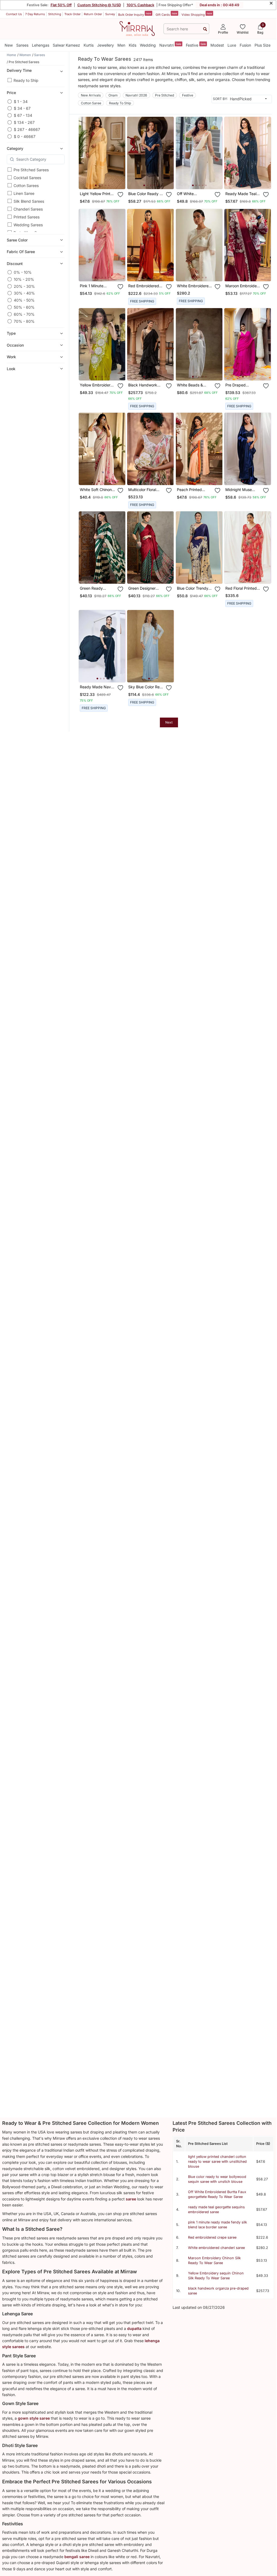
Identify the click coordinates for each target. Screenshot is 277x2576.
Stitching (55, 14)
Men (121, 45)
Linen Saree (24, 193)
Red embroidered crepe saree (212, 2237)
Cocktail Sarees (27, 178)
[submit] (205, 29)
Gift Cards (166, 14)
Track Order (72, 14)
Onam (113, 95)
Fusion (245, 45)
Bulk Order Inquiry (135, 14)
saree (131, 2199)
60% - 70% (24, 314)
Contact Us (14, 14)
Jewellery (105, 45)
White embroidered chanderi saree (216, 2248)
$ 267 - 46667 (27, 129)
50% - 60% (24, 307)
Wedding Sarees (28, 225)
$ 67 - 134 (23, 115)
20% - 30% (24, 286)
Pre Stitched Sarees (31, 170)
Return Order (93, 14)
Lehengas (41, 45)
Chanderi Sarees (28, 209)
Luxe (232, 45)
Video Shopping (197, 14)
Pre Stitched (164, 95)
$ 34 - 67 (22, 108)
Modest (217, 45)
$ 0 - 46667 (25, 136)
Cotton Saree (91, 103)
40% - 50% (24, 300)
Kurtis (89, 45)
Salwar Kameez (66, 45)
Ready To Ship (120, 103)
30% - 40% (24, 293)
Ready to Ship (26, 80)
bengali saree (77, 2557)
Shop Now (107, 181)
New (9, 45)
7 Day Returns (35, 14)
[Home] (137, 28)
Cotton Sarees (26, 185)
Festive (196, 45)
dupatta (134, 2328)
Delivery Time (19, 70)
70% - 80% (24, 321)
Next (169, 722)
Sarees (22, 45)
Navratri (170, 45)
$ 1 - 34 (21, 101)
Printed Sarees (27, 217)
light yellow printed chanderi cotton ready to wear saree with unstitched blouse (217, 2162)
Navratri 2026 (136, 95)
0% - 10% (23, 272)
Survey (110, 14)
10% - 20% (24, 279)
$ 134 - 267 (24, 122)
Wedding (148, 45)
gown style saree (34, 2418)
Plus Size (263, 45)
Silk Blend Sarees (29, 201)
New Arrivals (91, 95)
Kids (133, 45)
